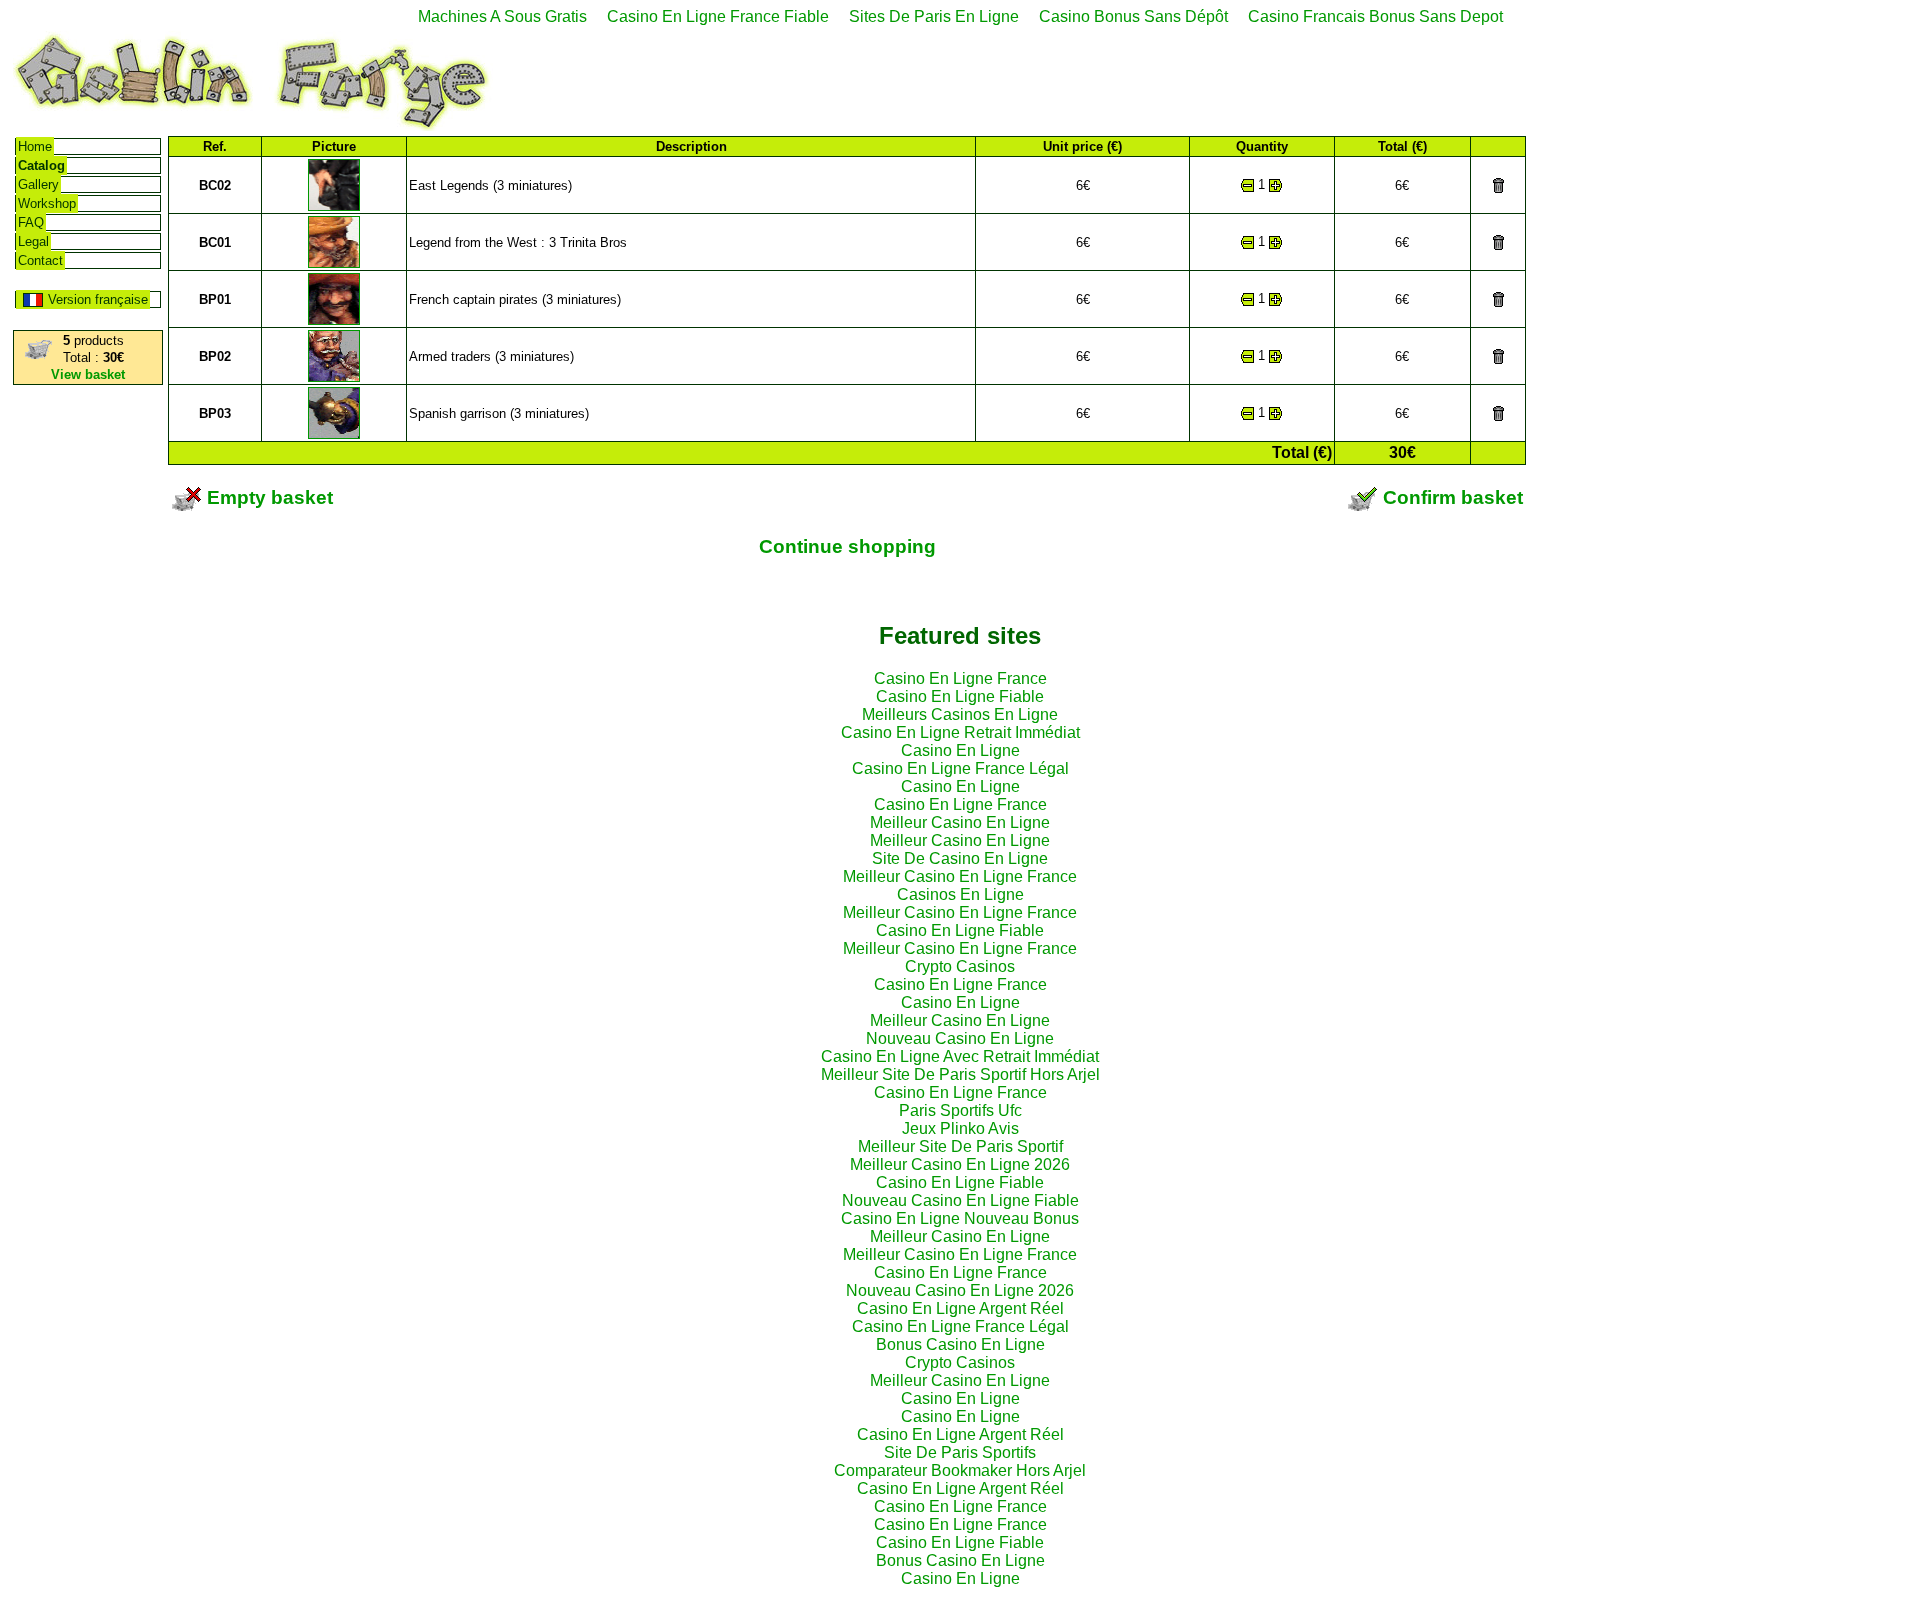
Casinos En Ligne (960, 894)
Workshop (47, 203)
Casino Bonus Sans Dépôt (1133, 16)
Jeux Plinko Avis (960, 1128)
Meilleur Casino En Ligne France (960, 876)
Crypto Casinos (960, 966)
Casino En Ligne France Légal (960, 768)
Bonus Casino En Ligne (960, 1344)
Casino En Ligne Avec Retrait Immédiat (960, 1056)
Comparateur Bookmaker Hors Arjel (960, 1470)
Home (35, 146)
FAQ (31, 222)
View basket (88, 374)
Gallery (38, 184)
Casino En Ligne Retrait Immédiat (960, 732)
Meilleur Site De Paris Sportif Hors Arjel (960, 1074)
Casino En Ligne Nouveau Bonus (960, 1218)
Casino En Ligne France (960, 678)
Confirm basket (1450, 497)
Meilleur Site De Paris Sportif (960, 1146)
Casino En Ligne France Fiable (718, 16)
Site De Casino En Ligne (960, 858)
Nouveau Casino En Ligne (960, 1038)
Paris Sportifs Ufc (960, 1110)
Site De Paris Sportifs (960, 1452)
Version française (98, 299)
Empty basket (267, 497)
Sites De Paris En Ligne (934, 16)
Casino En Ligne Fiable (960, 696)
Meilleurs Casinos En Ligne (960, 714)
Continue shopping (847, 546)
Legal (33, 241)
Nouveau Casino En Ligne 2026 (960, 1290)
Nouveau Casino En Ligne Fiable (960, 1200)
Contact (40, 260)
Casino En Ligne (960, 750)
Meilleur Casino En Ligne (960, 822)
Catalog (41, 165)
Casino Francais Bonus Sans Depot (1375, 16)
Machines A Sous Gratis (502, 16)
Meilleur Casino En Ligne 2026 (960, 1164)
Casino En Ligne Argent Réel (960, 1308)
